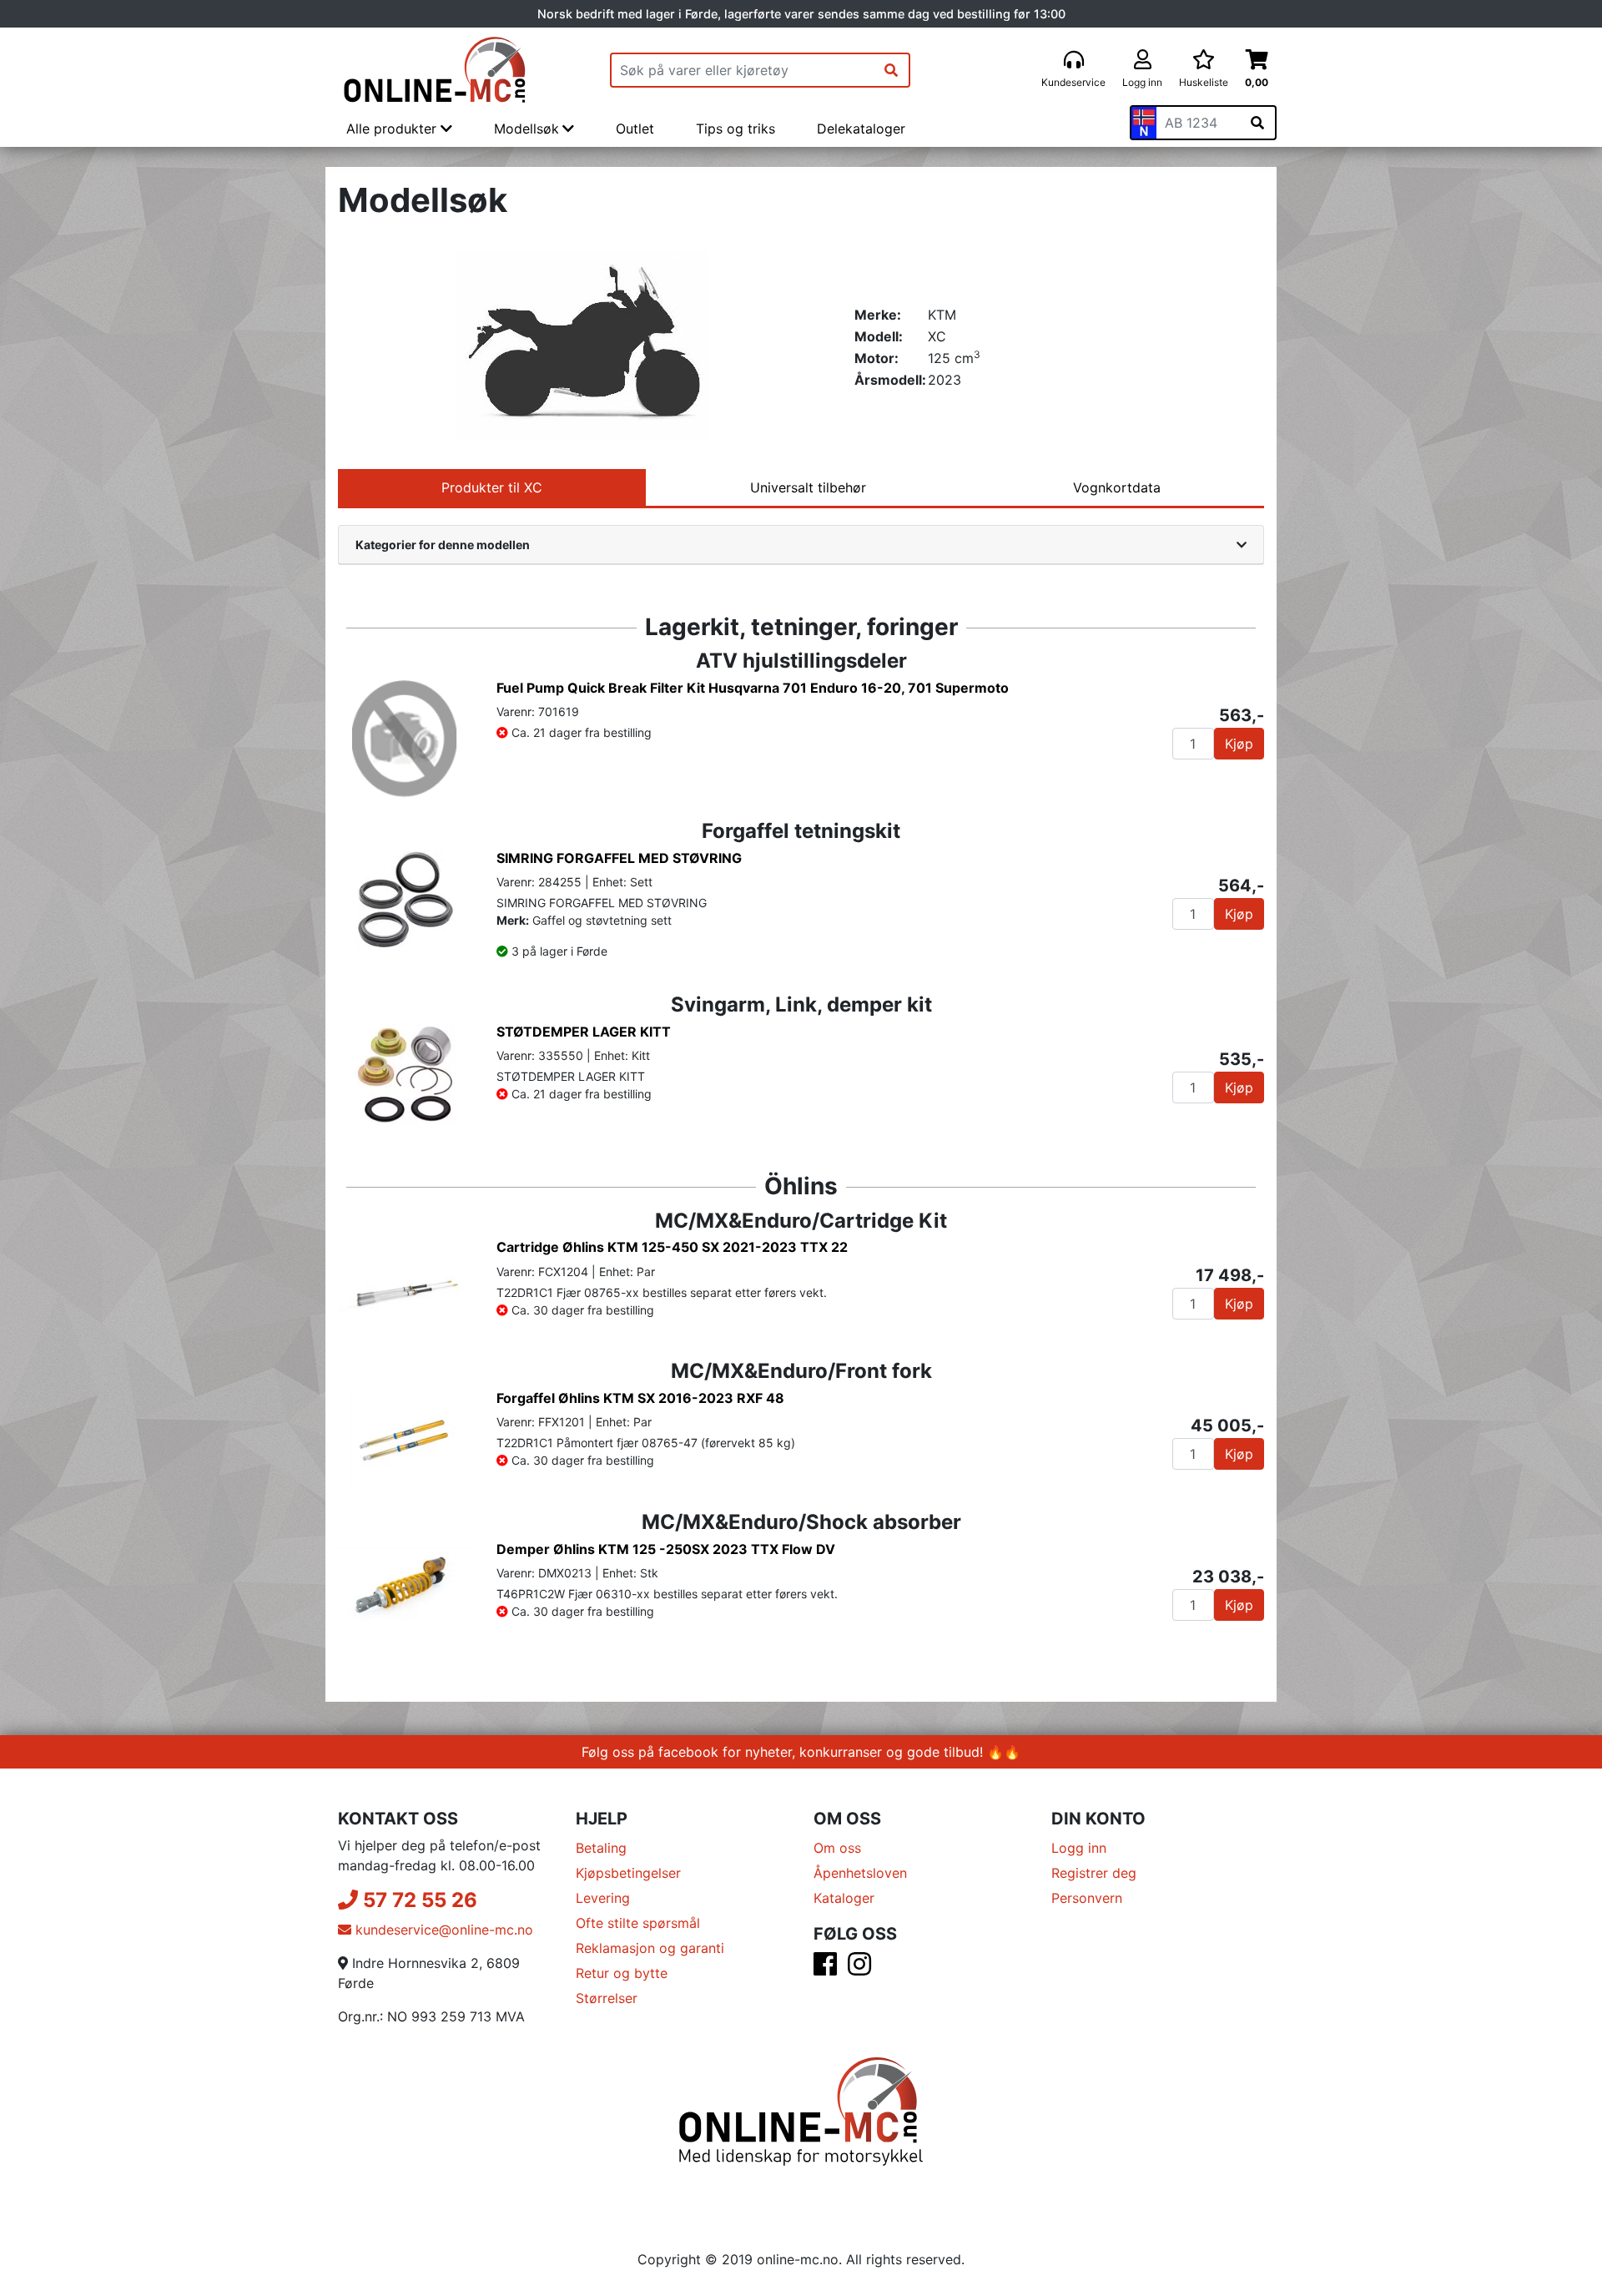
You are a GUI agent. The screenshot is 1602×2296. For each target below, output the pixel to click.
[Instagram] (859, 1969)
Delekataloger (861, 129)
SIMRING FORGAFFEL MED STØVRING (619, 858)
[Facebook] (825, 1969)
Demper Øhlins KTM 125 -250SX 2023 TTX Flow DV (666, 1549)
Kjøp (1239, 744)
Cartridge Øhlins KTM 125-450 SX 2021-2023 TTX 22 (672, 1247)
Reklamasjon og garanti (650, 1948)
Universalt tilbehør (808, 487)
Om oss (837, 1848)
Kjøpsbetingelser (628, 1873)
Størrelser (607, 1998)
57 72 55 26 (418, 1900)
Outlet (635, 129)
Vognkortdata (1117, 487)
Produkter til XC (492, 487)
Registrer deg (1094, 1873)
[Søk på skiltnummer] (1257, 123)
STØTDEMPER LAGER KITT (584, 1032)
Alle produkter (393, 129)
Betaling (601, 1848)
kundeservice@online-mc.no (442, 1930)
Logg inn (1079, 1848)
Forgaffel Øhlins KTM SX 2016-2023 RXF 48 (640, 1398)
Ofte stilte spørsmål (638, 1923)
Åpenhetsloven (860, 1873)
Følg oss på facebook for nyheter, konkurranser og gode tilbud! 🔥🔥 (801, 1752)
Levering (603, 1898)
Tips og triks (736, 129)
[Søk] (891, 70)
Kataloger (844, 1898)
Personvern (1087, 1898)
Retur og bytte (622, 1973)
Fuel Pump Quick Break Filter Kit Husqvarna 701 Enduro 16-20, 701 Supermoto (753, 688)
